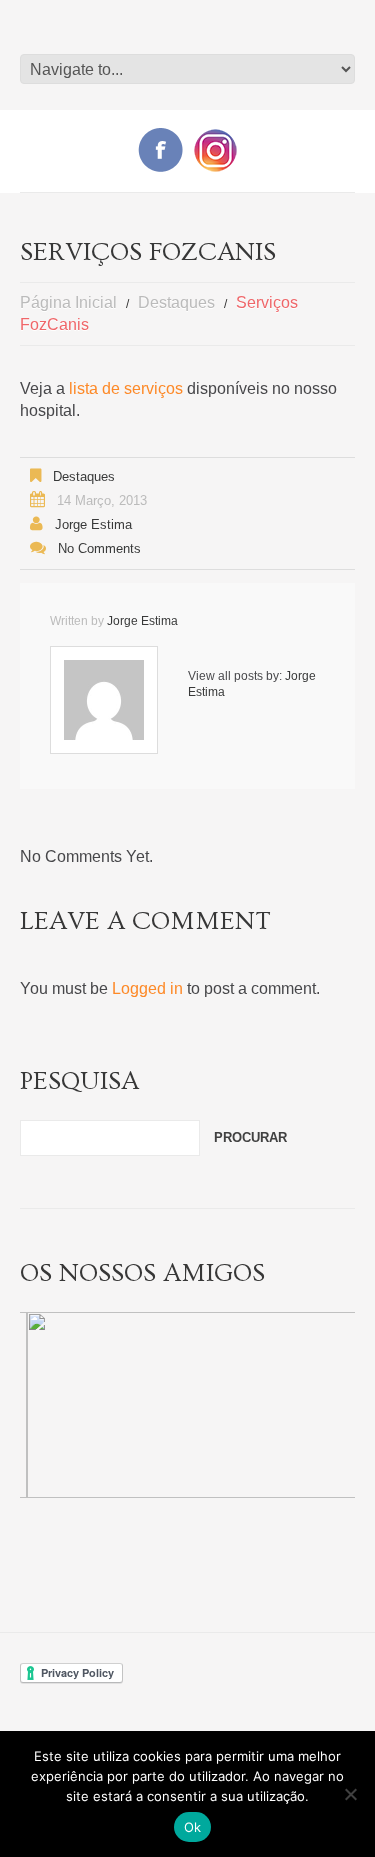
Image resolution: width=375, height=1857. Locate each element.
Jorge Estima (93, 524)
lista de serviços (126, 388)
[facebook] (160, 148)
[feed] (215, 149)
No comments (99, 548)
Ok (193, 1827)
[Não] (350, 1794)
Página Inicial (68, 302)
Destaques (176, 302)
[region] (187, 1405)
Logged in (147, 988)
